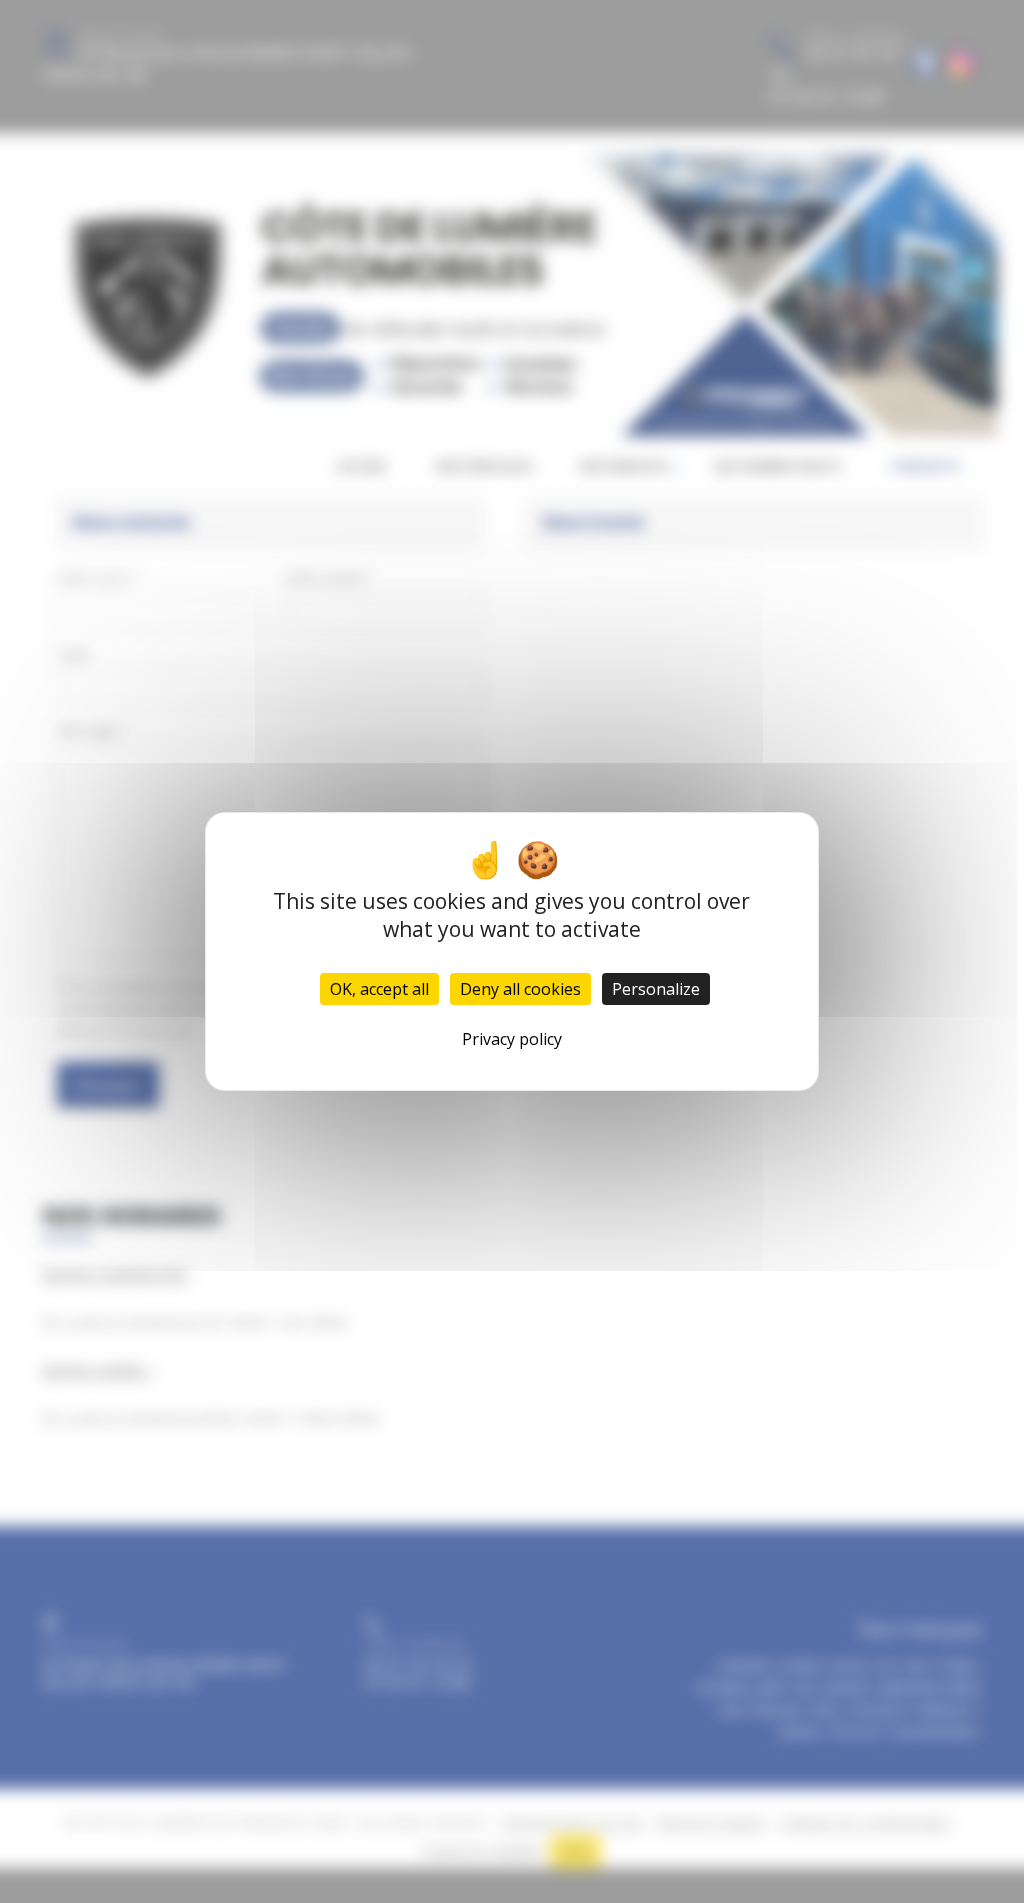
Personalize (656, 989)
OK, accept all (379, 989)
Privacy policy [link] (512, 1039)
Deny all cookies (520, 989)
